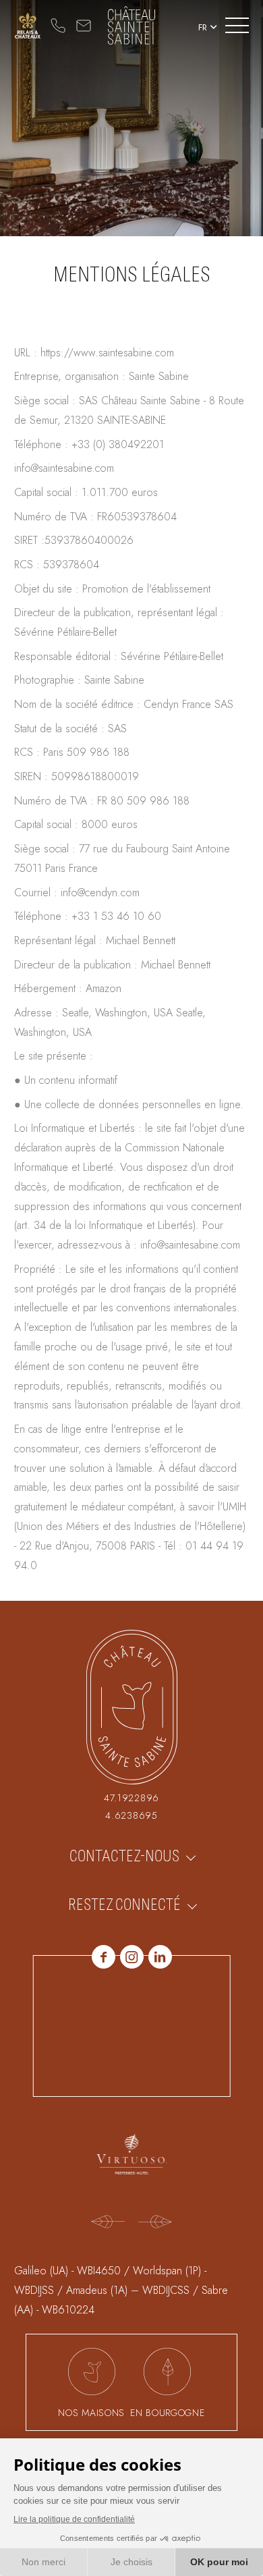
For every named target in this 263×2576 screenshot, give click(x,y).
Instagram (132, 1957)
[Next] (155, 2223)
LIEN (28, 26)
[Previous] (108, 2223)
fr (203, 27)
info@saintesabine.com (84, 26)
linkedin (160, 1957)
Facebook (104, 1957)
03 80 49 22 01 (58, 26)
